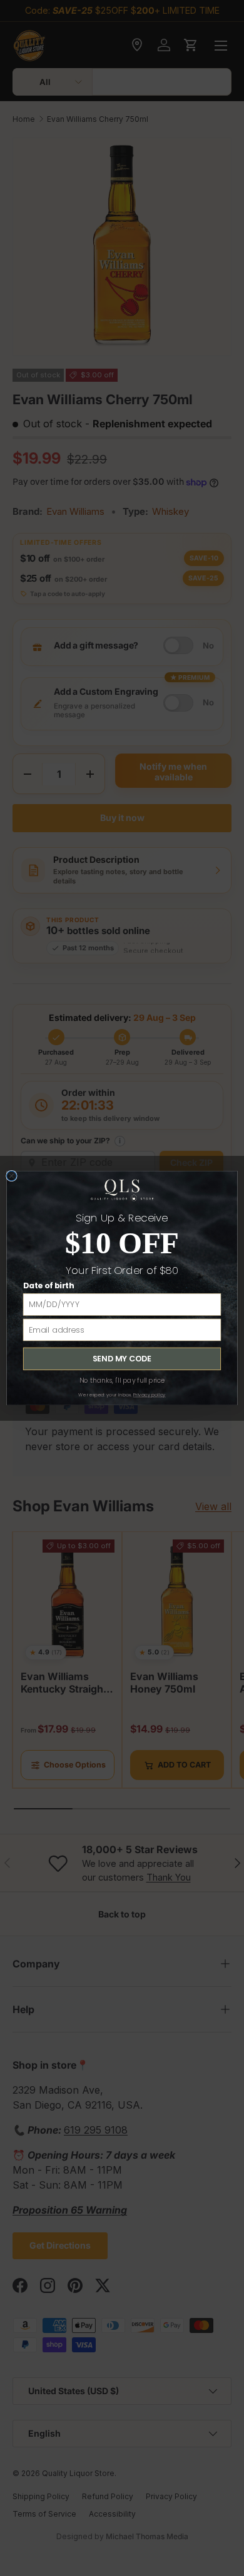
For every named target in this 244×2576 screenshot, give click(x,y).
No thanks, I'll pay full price (122, 1380)
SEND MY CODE (122, 1359)
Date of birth (48, 1286)
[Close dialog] (12, 1176)
